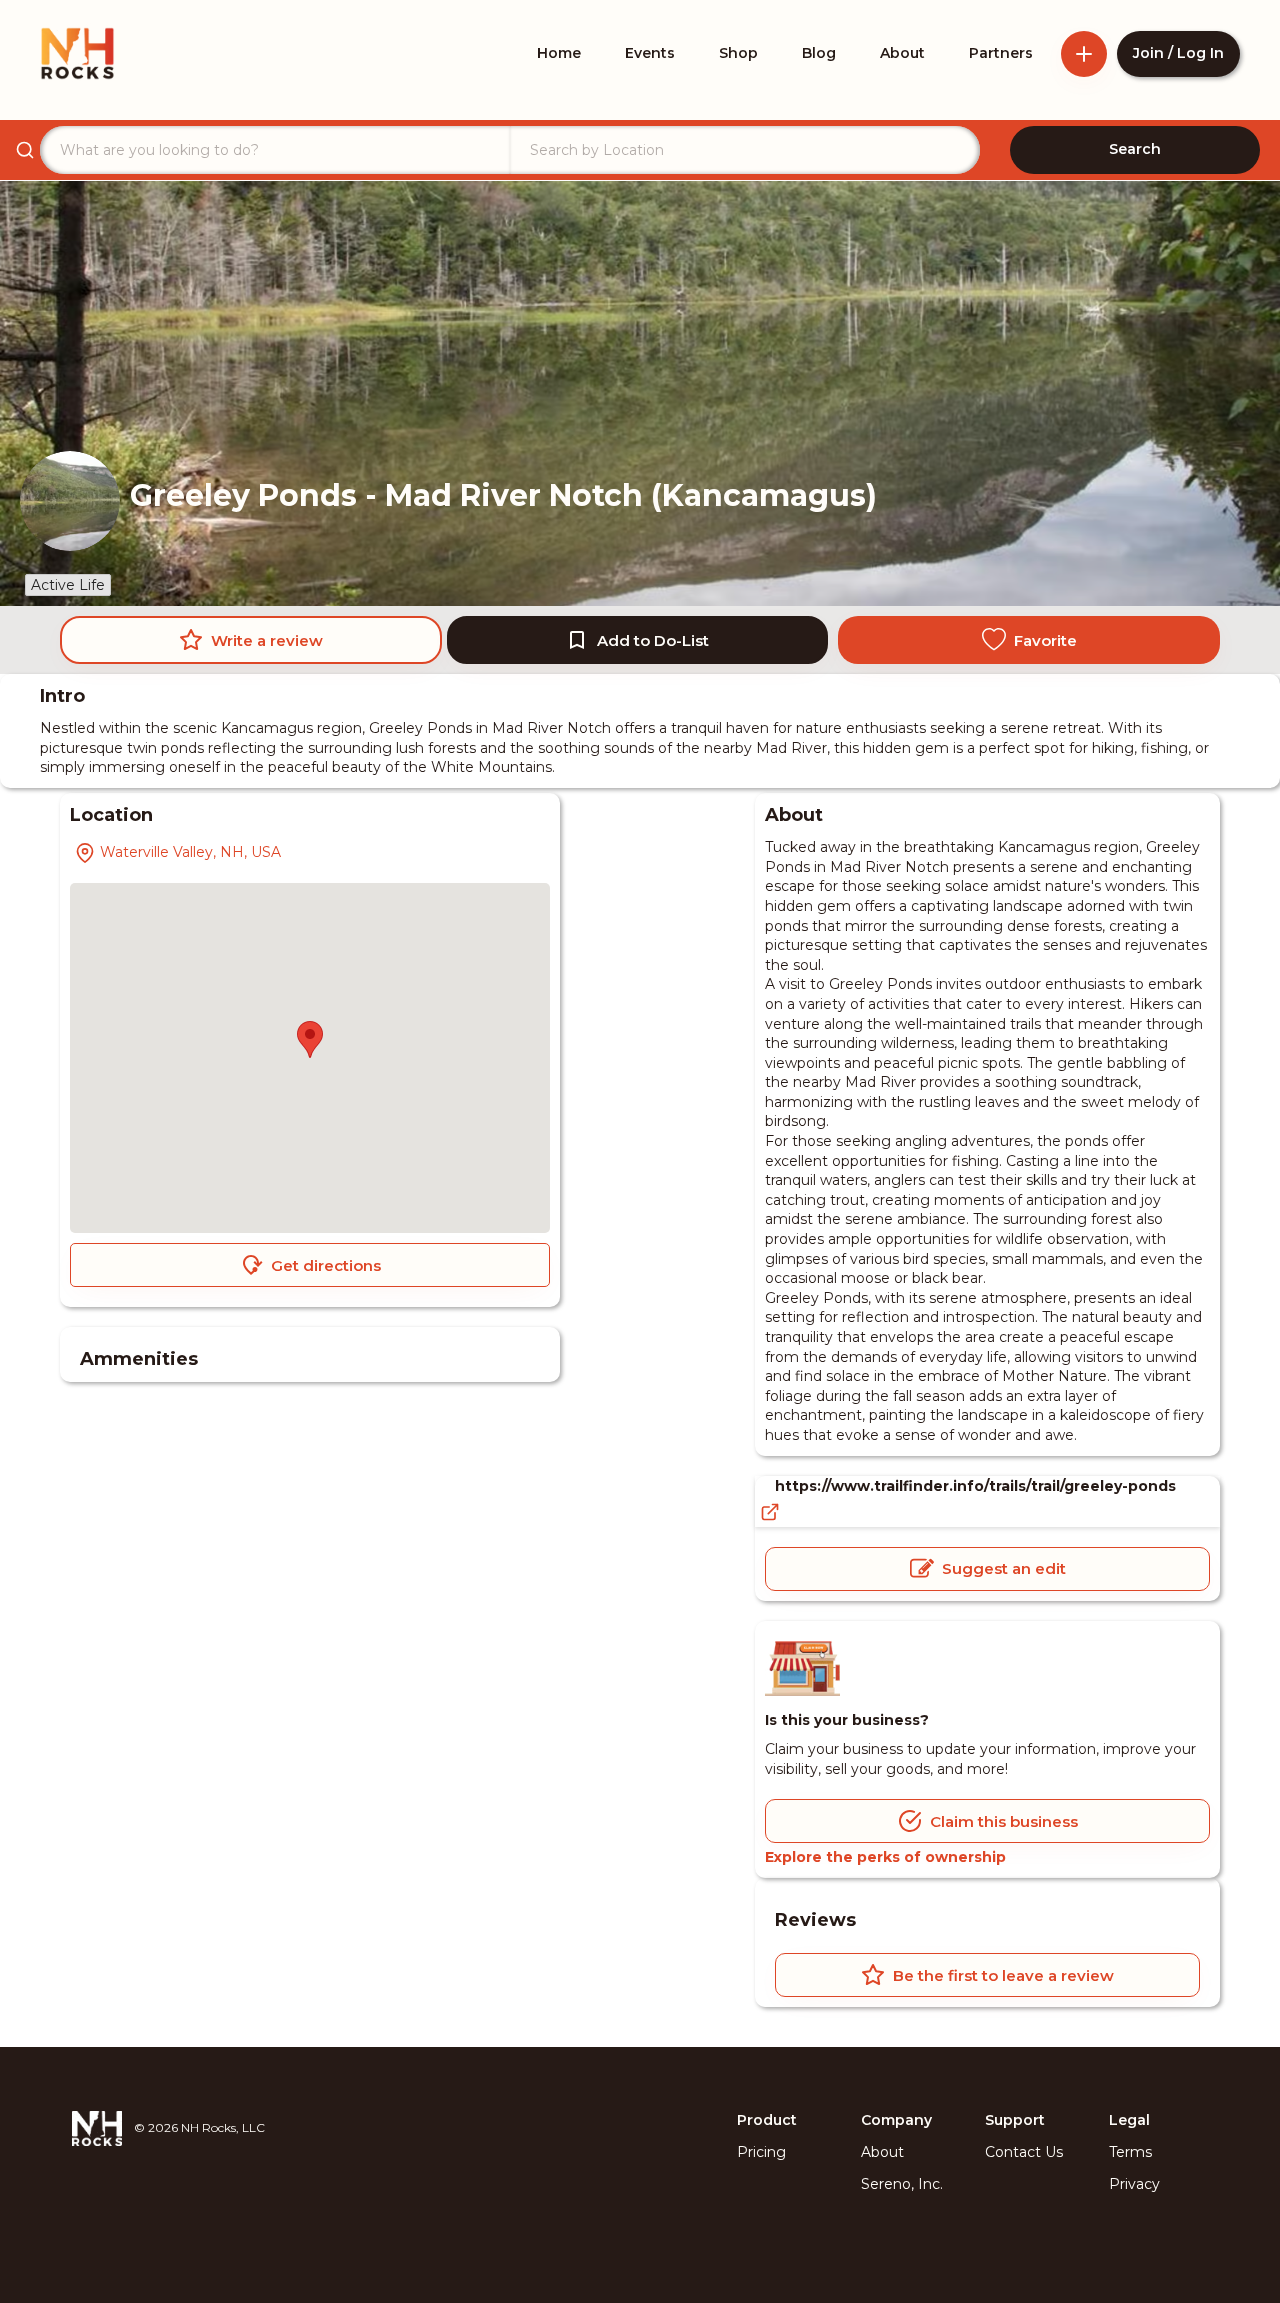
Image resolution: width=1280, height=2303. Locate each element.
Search (1135, 149)
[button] (310, 1039)
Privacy (1134, 2184)
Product (767, 2120)
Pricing (761, 2152)
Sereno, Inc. (902, 2184)
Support (1015, 2120)
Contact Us (1024, 2152)
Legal (1129, 2120)
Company (896, 2120)
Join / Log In (1178, 53)
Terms (1130, 2152)
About (882, 2152)
